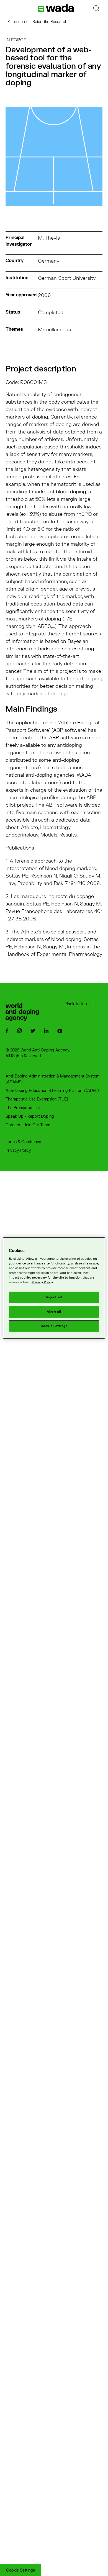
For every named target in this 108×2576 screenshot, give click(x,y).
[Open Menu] (14, 8)
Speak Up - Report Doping (30, 1116)
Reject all (54, 1297)
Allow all (54, 1312)
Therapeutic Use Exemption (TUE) (37, 1099)
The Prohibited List (23, 1108)
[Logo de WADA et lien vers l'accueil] (56, 8)
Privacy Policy (18, 1150)
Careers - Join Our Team (28, 1125)
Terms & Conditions (23, 1142)
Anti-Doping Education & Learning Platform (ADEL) (52, 1091)
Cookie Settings (20, 2570)
